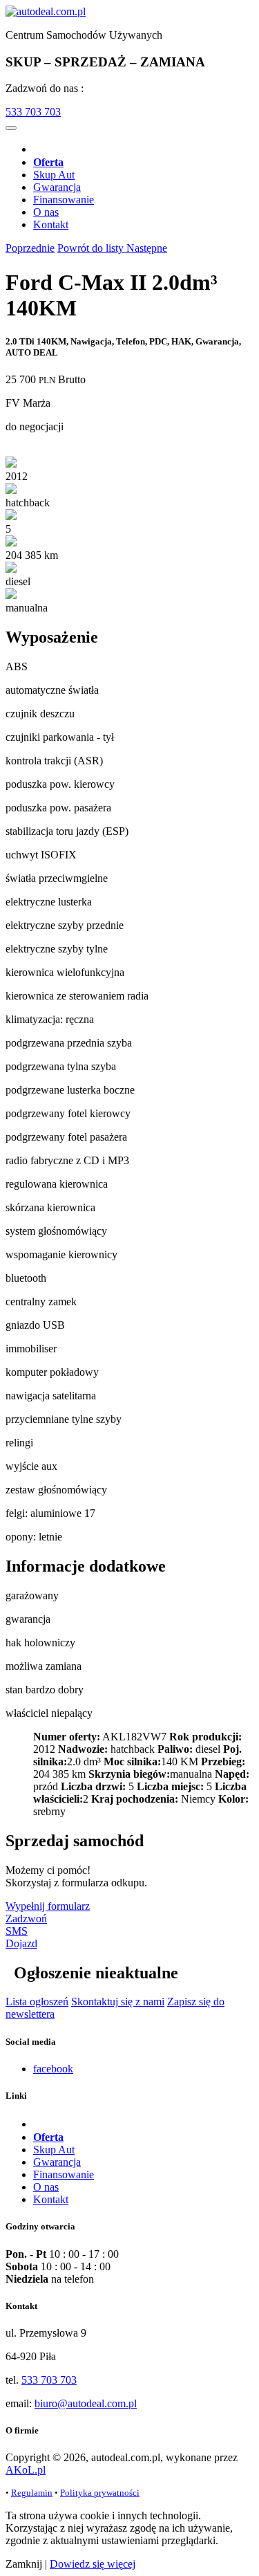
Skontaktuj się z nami (118, 2002)
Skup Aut (54, 175)
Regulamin (32, 2493)
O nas (46, 212)
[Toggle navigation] (11, 128)
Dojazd (21, 1943)
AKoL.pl (26, 2470)
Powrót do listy (92, 248)
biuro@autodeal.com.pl (86, 2403)
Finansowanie (64, 200)
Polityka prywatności (100, 2493)
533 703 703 (33, 112)
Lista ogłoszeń (37, 2002)
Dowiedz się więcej (93, 2564)
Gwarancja (57, 187)
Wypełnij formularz (48, 1906)
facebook (53, 2069)
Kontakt (51, 224)
